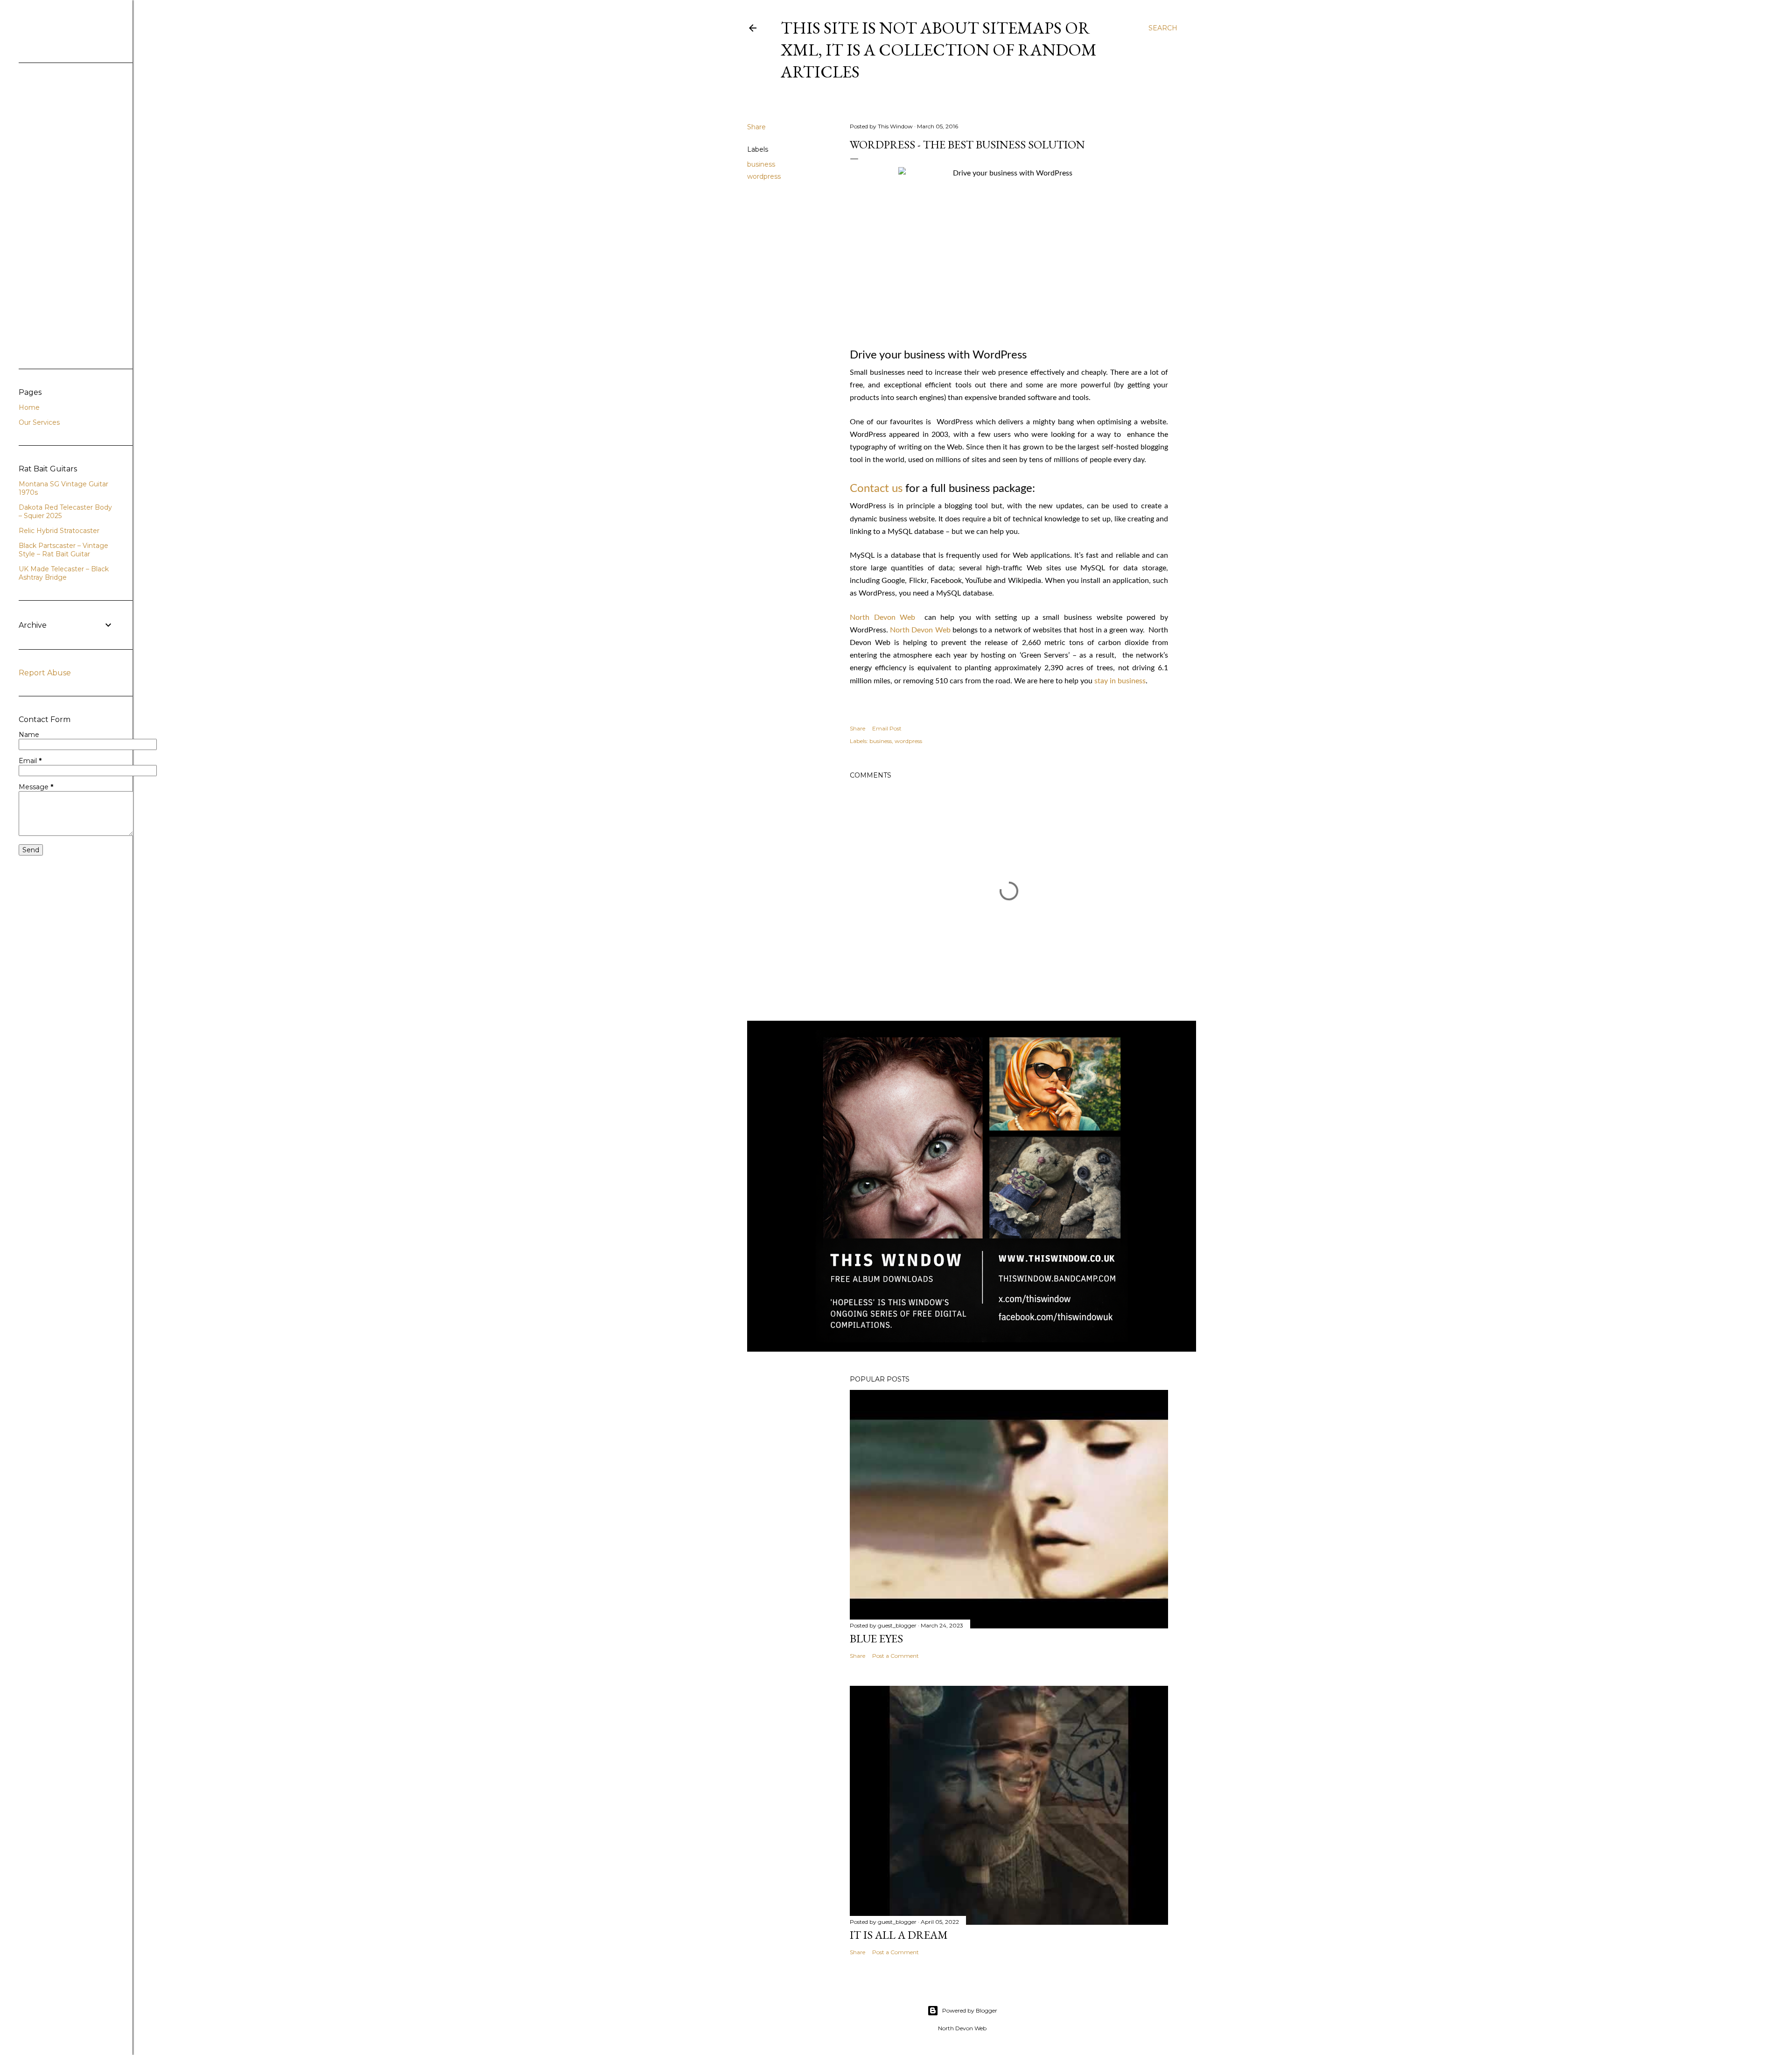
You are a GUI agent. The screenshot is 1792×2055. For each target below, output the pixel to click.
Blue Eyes (876, 1638)
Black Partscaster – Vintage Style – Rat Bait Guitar (63, 550)
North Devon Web (882, 617)
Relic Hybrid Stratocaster (59, 531)
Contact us (876, 489)
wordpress (764, 176)
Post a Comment (896, 1656)
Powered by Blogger (970, 2010)
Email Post (887, 728)
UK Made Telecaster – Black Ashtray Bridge (64, 573)
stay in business (1120, 681)
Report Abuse (45, 673)
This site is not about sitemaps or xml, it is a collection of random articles (939, 50)
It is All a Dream (899, 1935)
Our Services (39, 422)
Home (29, 407)
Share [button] (756, 127)
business (761, 164)
